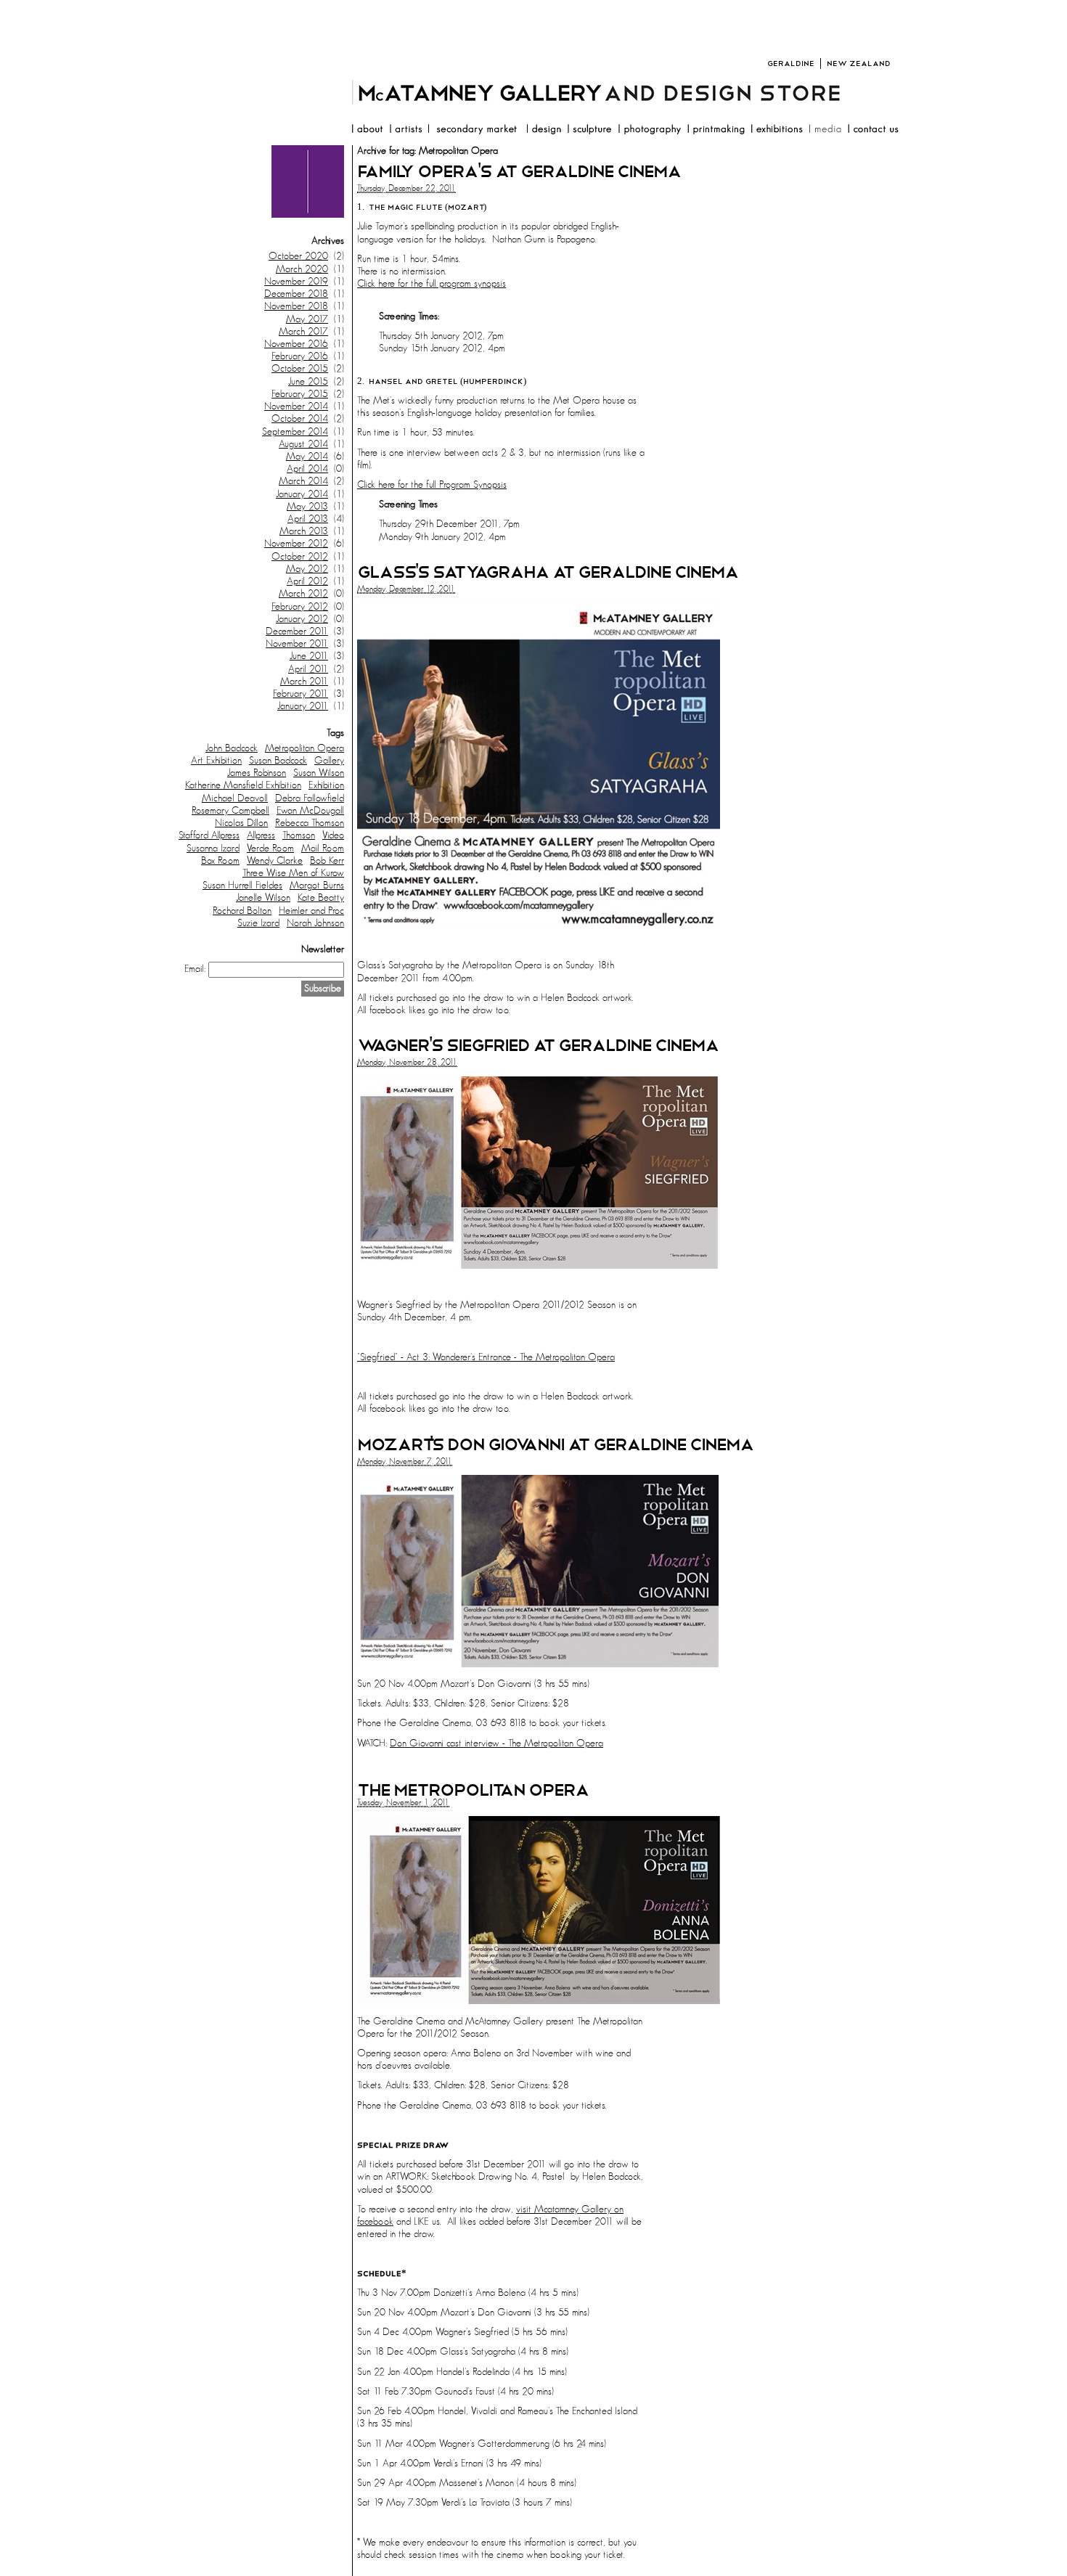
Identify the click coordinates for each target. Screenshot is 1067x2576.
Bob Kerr (327, 861)
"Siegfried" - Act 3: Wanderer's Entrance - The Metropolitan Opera (486, 1357)
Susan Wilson (319, 773)
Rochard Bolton (242, 911)
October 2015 (300, 369)
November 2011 (297, 644)
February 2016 (300, 356)
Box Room (220, 861)
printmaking (716, 131)
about (367, 131)
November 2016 (296, 344)
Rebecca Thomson (310, 823)
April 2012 (307, 581)
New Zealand (859, 64)
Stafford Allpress (209, 835)
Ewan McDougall (310, 811)
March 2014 (303, 481)
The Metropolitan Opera (473, 1790)
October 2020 (298, 256)
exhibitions (777, 131)
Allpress (261, 835)
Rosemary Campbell (230, 811)
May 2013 (307, 507)
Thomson (299, 835)
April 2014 (307, 469)
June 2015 (308, 382)
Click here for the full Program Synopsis (432, 485)
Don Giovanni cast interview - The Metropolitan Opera (496, 1743)
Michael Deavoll (235, 798)
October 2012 (300, 557)
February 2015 (300, 394)
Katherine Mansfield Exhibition (243, 785)
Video (333, 835)
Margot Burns (317, 886)
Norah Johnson (315, 923)
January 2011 (303, 706)
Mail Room (323, 849)
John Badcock (232, 748)
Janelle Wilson (263, 898)
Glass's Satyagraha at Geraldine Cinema (548, 572)
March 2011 (304, 682)
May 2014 (307, 457)
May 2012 (307, 569)
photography (649, 131)
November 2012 (296, 544)
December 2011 (297, 631)
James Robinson (257, 773)
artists (405, 131)
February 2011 (301, 694)
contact (873, 131)
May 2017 (307, 319)
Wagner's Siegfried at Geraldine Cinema (538, 1046)
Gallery (329, 761)
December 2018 (296, 294)
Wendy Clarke (275, 861)
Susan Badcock (278, 761)
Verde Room (270, 849)
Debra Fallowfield (310, 798)
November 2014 (296, 406)
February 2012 (300, 607)
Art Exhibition (216, 761)
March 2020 (302, 269)
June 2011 (309, 656)
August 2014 (303, 444)
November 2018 (296, 306)
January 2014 (302, 494)
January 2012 (302, 619)
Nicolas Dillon (241, 823)
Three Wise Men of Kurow (293, 873)
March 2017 (303, 332)
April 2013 (308, 519)
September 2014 (295, 432)
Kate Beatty (321, 898)
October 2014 (300, 419)
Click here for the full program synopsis (432, 284)
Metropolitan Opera (304, 748)
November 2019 (296, 282)
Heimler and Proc (311, 911)
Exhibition (326, 785)
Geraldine (791, 64)
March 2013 (304, 531)
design (544, 131)
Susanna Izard (213, 849)
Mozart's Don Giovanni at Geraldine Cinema (555, 1445)
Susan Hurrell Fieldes (242, 886)
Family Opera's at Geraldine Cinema (519, 172)
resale (474, 131)
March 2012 (303, 594)
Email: (195, 969)
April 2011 (308, 669)
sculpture (589, 131)
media (825, 131)
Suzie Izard (258, 923)
